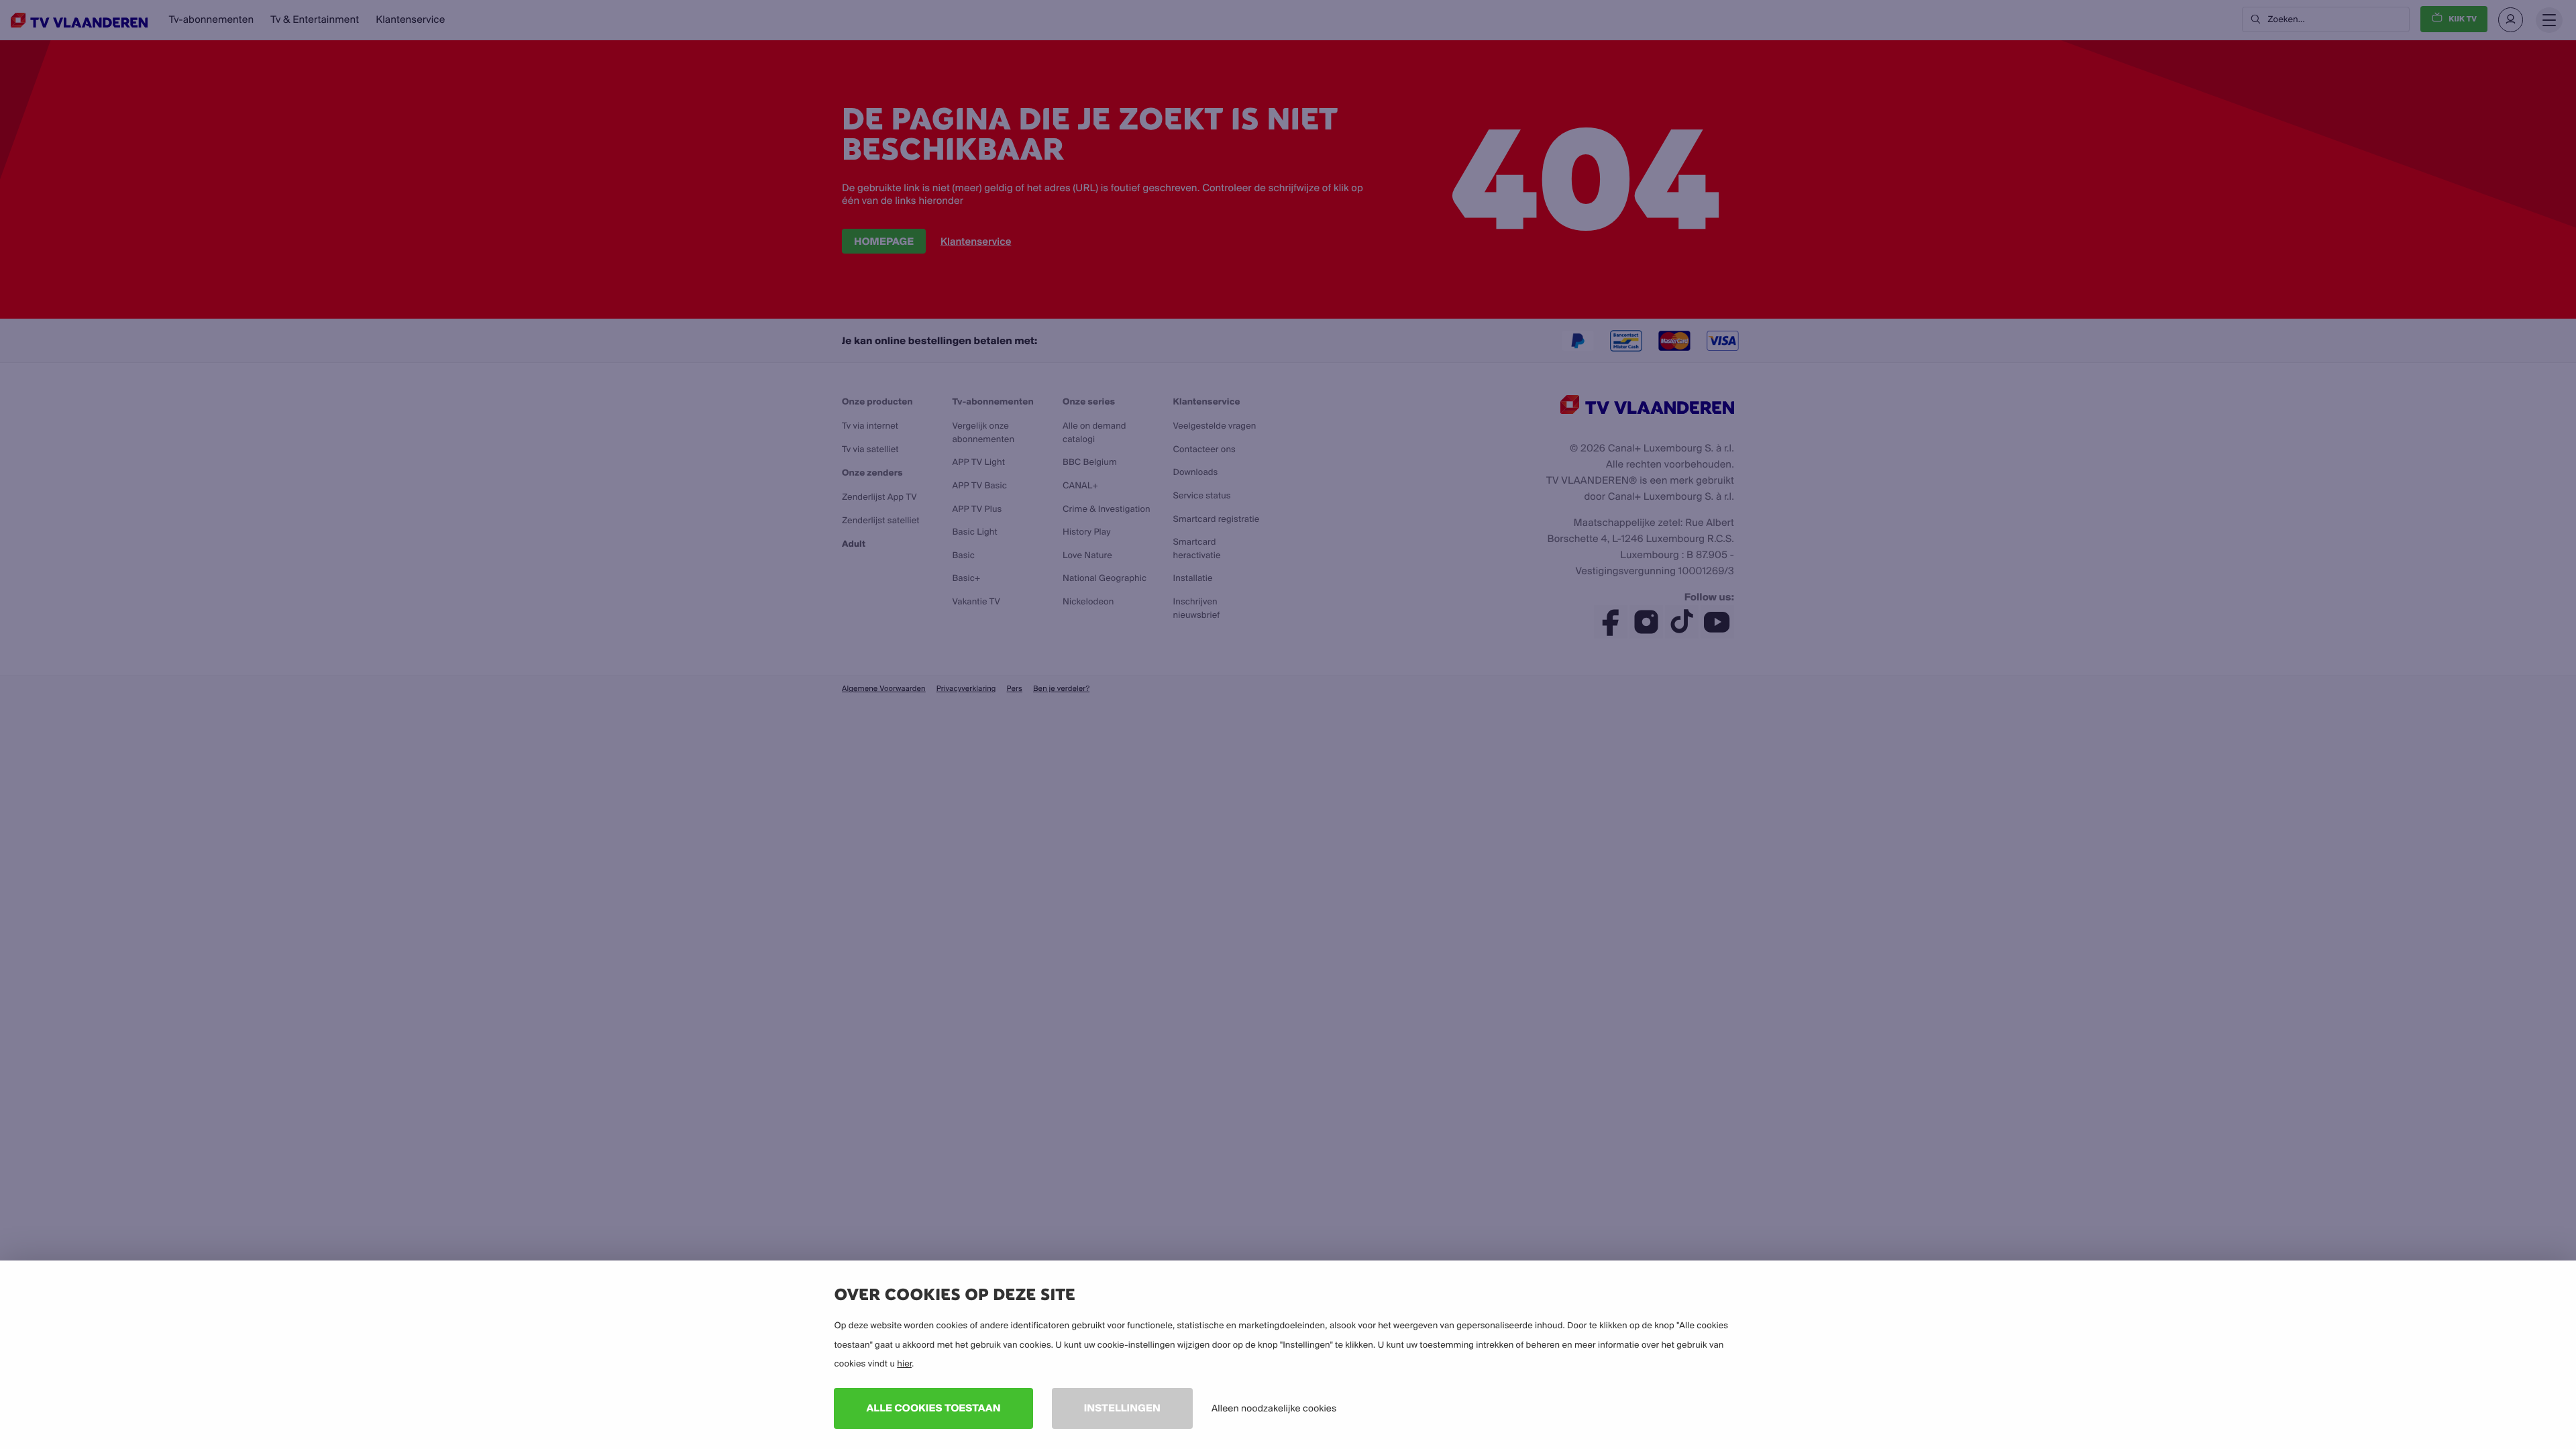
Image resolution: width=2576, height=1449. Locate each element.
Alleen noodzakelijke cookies (1274, 1408)
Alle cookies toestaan (933, 1408)
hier (904, 1364)
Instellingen (1122, 1408)
